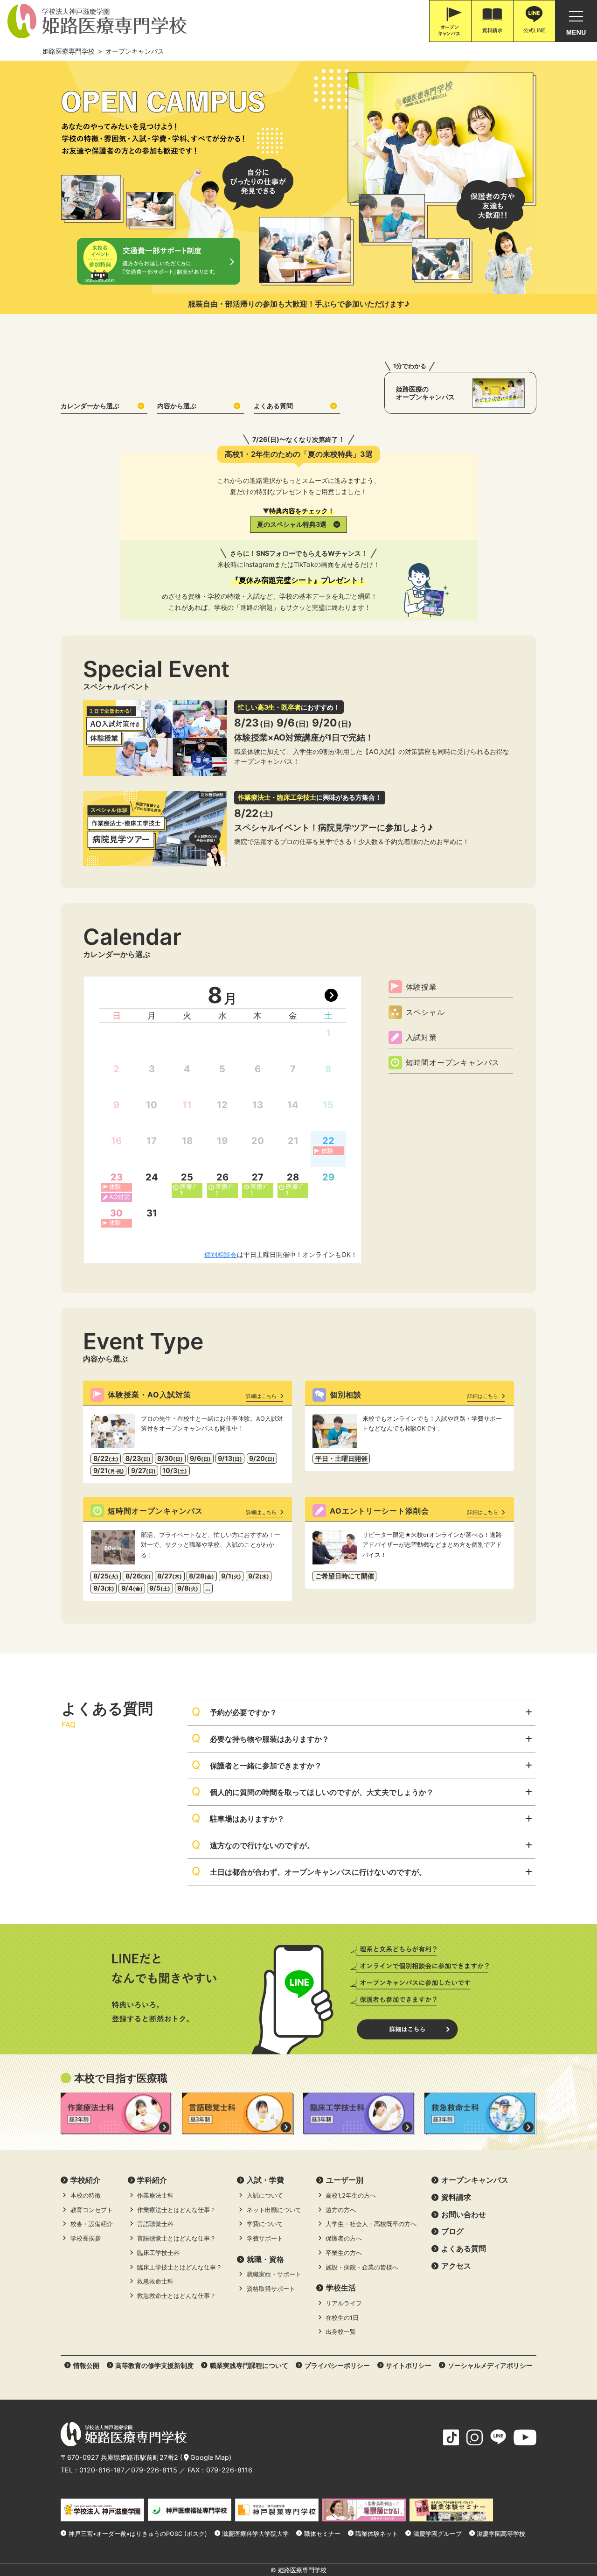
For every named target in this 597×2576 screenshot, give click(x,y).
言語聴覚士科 (155, 2224)
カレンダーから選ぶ (90, 406)
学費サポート (265, 2238)
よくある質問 (273, 406)
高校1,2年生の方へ (351, 2196)
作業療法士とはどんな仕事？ (177, 2210)
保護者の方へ (344, 2238)
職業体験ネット (377, 2534)
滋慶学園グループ (437, 2534)
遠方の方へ (341, 2210)
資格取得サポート (271, 2289)
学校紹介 (85, 2180)
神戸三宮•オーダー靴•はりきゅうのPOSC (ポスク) (138, 2534)
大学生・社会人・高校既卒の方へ (371, 2224)
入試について (265, 2196)
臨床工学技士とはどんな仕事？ (180, 2267)
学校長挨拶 (86, 2238)
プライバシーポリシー (337, 2365)
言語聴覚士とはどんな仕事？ (177, 2238)
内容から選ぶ (177, 406)
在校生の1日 (342, 2318)
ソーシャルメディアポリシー (490, 2365)
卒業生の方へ (344, 2253)
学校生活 (341, 2288)
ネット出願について (274, 2210)
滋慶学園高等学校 (501, 2534)
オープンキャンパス (475, 2180)
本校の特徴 (86, 2196)
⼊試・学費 (265, 2180)
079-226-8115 (154, 2470)
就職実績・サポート (274, 2274)
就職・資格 (265, 2259)
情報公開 (86, 2365)
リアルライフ (344, 2303)
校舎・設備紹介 (92, 2224)
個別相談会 (221, 1254)
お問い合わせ (464, 2214)
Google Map (210, 2457)
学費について (265, 2224)
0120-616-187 (102, 2470)
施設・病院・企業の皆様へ (362, 2267)
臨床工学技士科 (158, 2253)
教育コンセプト (92, 2210)
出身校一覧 (341, 2332)
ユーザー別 (345, 2180)
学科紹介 (152, 2180)
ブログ (452, 2231)
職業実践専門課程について (249, 2365)
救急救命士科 (155, 2281)
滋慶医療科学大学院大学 (255, 2534)
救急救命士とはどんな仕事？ (177, 2296)
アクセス (456, 2266)
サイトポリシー (409, 2365)
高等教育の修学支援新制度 (154, 2365)
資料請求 (456, 2197)
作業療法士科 (155, 2196)
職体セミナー (322, 2534)
